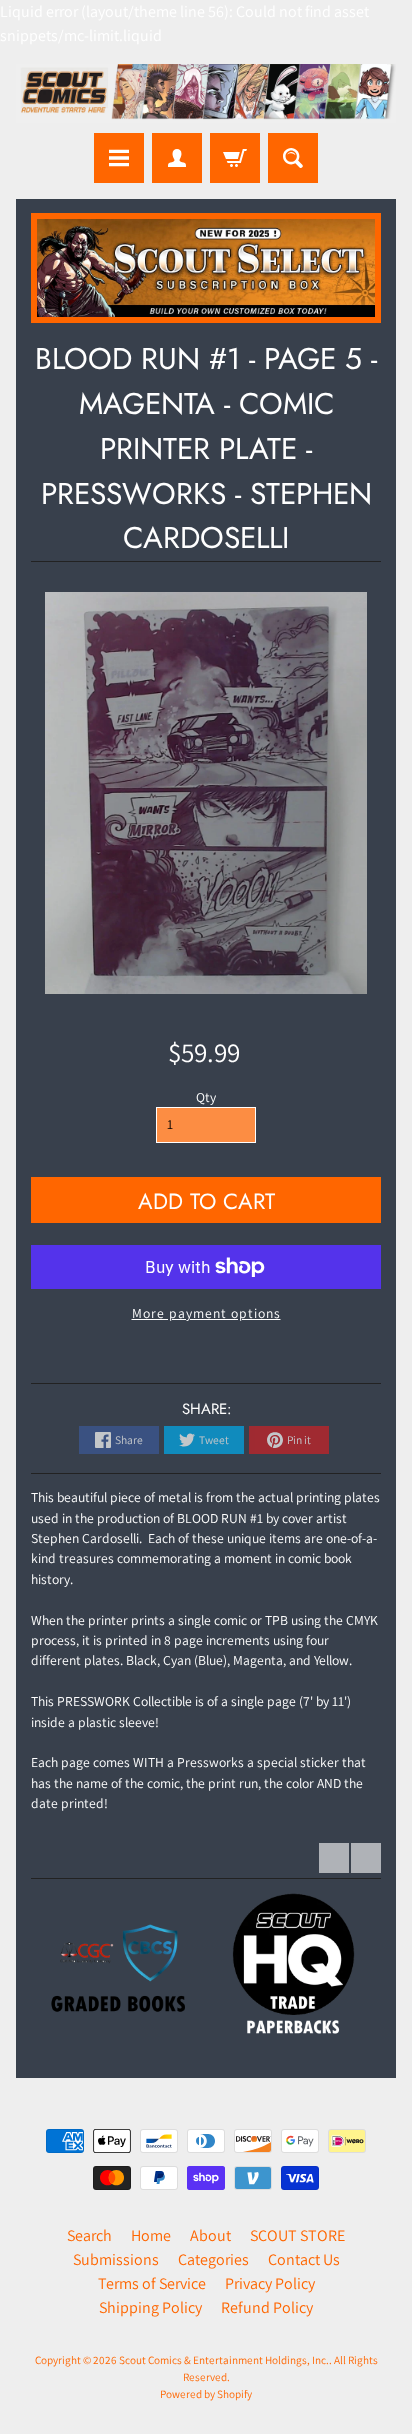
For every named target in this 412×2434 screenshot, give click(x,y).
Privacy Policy (270, 2283)
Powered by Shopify (206, 2394)
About (210, 2235)
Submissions (116, 2259)
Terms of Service (152, 2283)
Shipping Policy (150, 2307)
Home (151, 2235)
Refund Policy (267, 2307)
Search (89, 2235)
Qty (206, 1097)
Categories (213, 2259)
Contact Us (304, 2259)
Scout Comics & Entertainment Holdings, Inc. (224, 2360)
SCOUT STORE (297, 2235)
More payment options (206, 1313)
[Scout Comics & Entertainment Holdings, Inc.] (206, 93)
